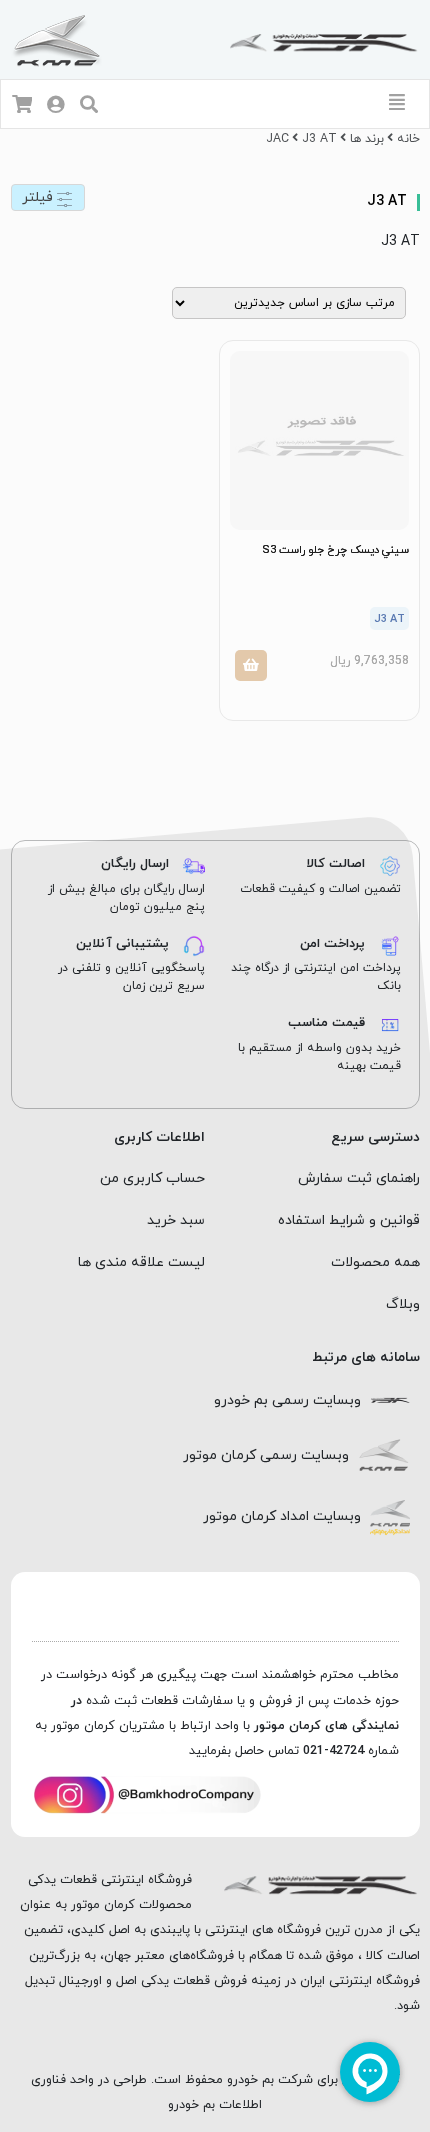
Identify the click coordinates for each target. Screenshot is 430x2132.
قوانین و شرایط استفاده (349, 1220)
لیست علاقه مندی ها (141, 1262)
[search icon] (89, 106)
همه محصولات (375, 1262)
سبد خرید (176, 1220)
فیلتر (39, 197)
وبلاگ (403, 1304)
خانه (408, 139)
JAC (277, 139)
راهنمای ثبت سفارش (359, 1178)
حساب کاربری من (152, 1178)
